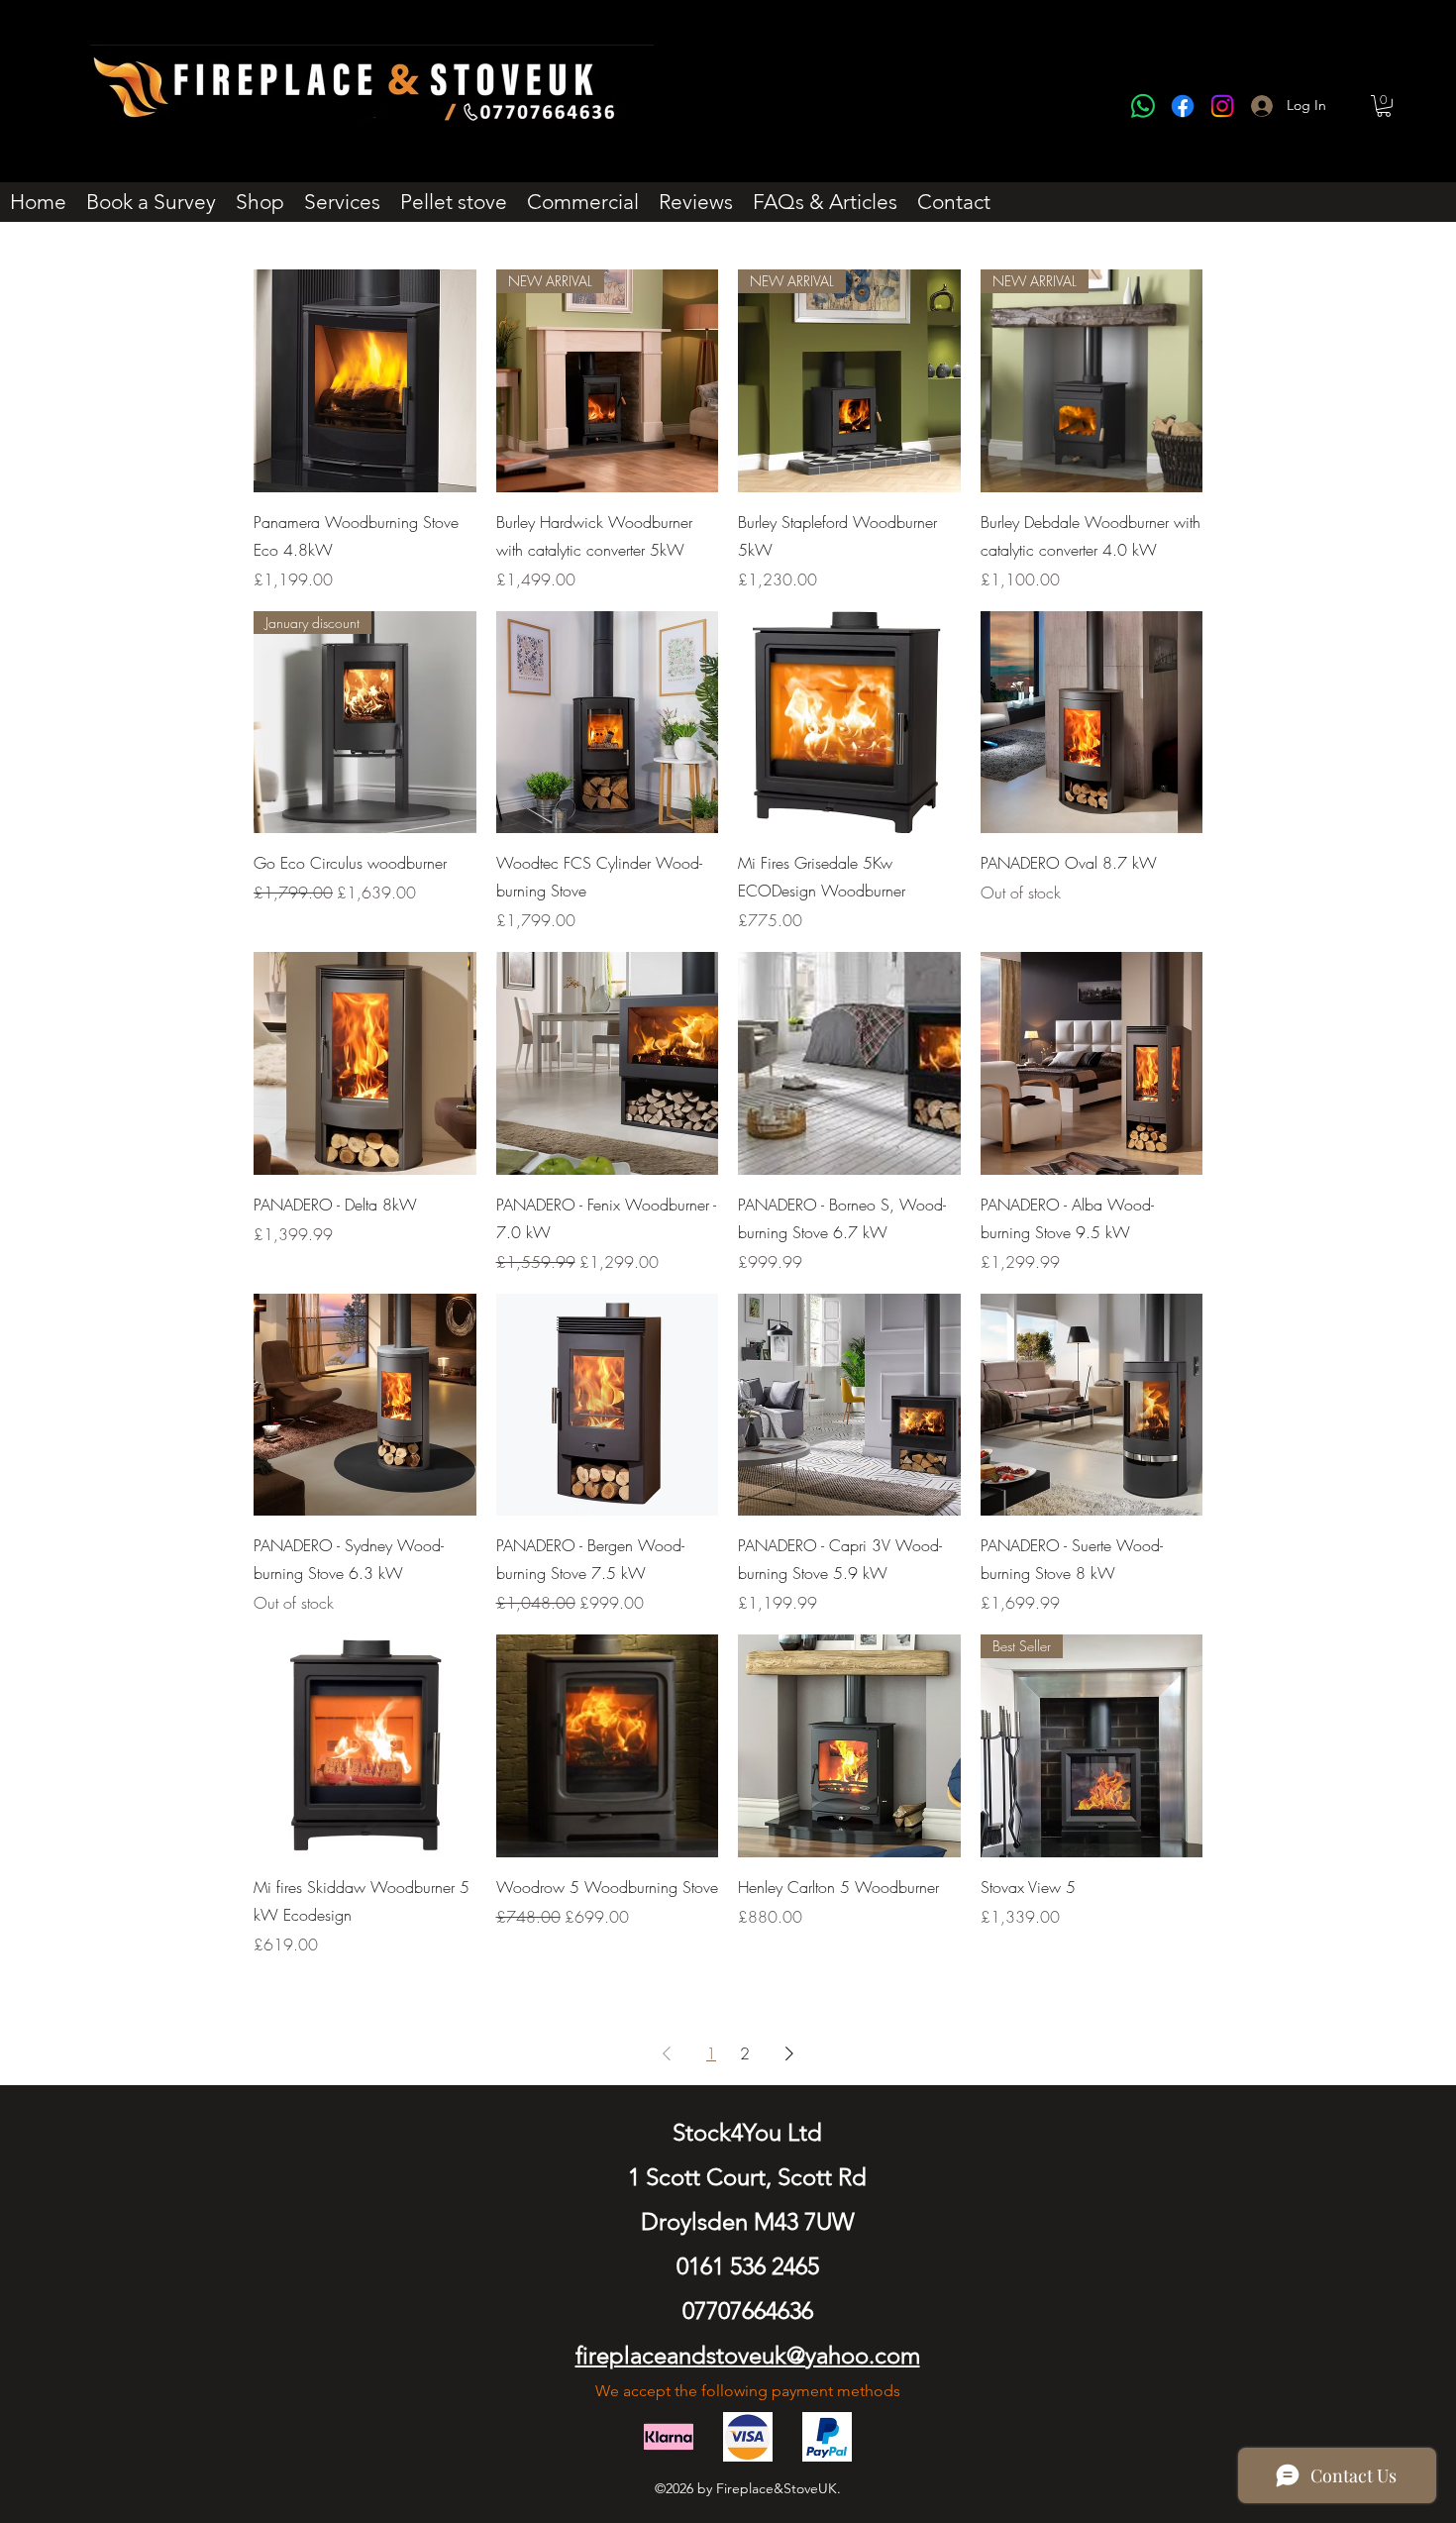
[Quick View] (365, 381)
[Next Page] (789, 2053)
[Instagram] (1222, 106)
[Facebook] (1183, 106)
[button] (1384, 106)
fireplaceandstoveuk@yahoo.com (748, 2355)
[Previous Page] (667, 2053)
